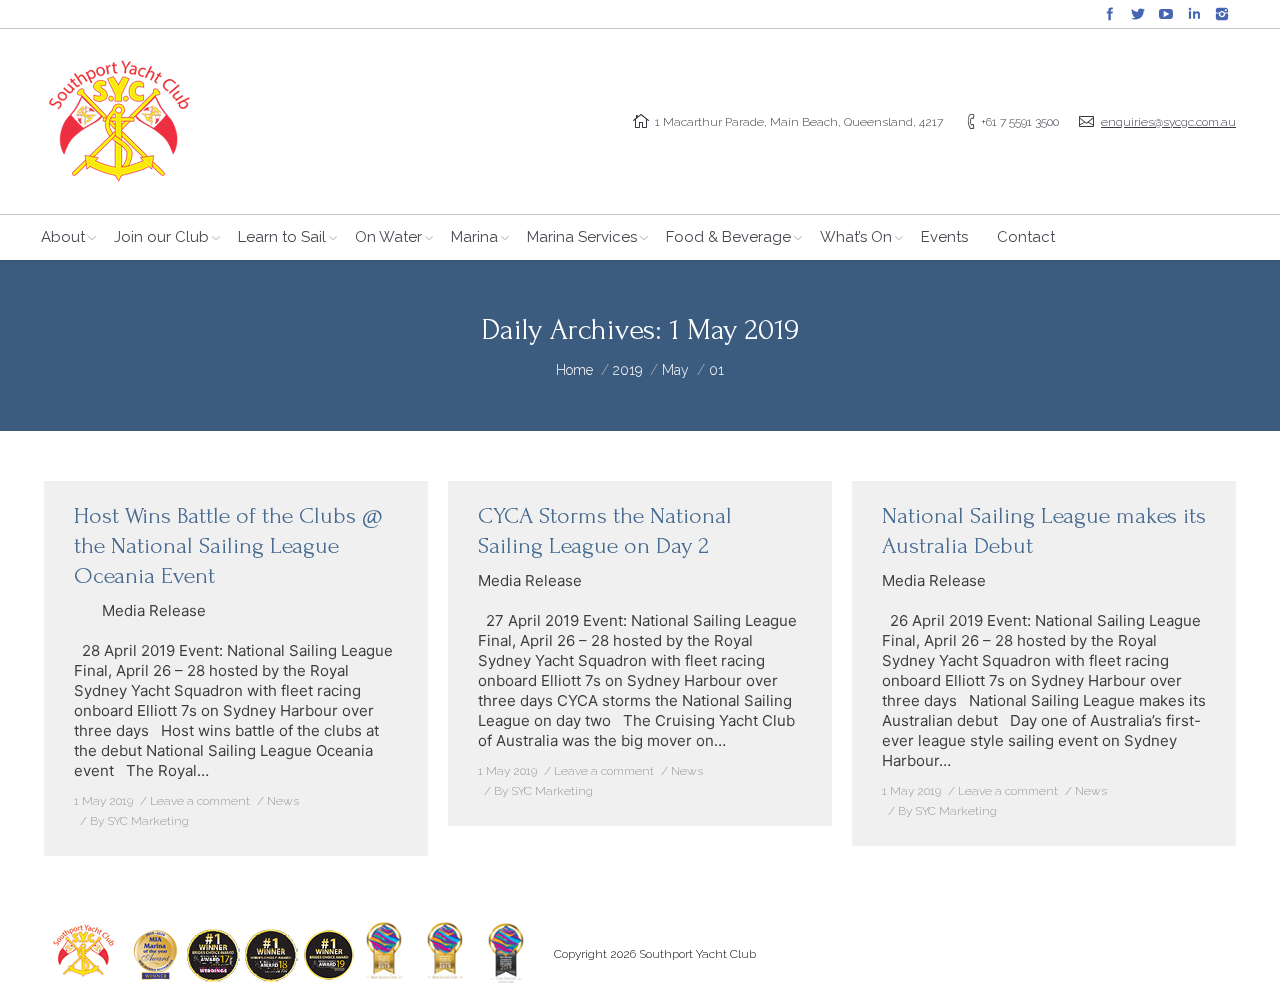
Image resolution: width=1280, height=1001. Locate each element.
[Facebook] (1110, 14)
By (139, 821)
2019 (627, 370)
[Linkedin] (1194, 14)
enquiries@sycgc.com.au (1168, 122)
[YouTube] (1166, 14)
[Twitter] (1138, 14)
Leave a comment (200, 801)
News (283, 801)
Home (574, 370)
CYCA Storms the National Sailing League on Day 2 (605, 530)
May (675, 370)
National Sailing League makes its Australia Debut (1044, 530)
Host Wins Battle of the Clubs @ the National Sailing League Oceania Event (228, 545)
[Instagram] (1222, 14)
